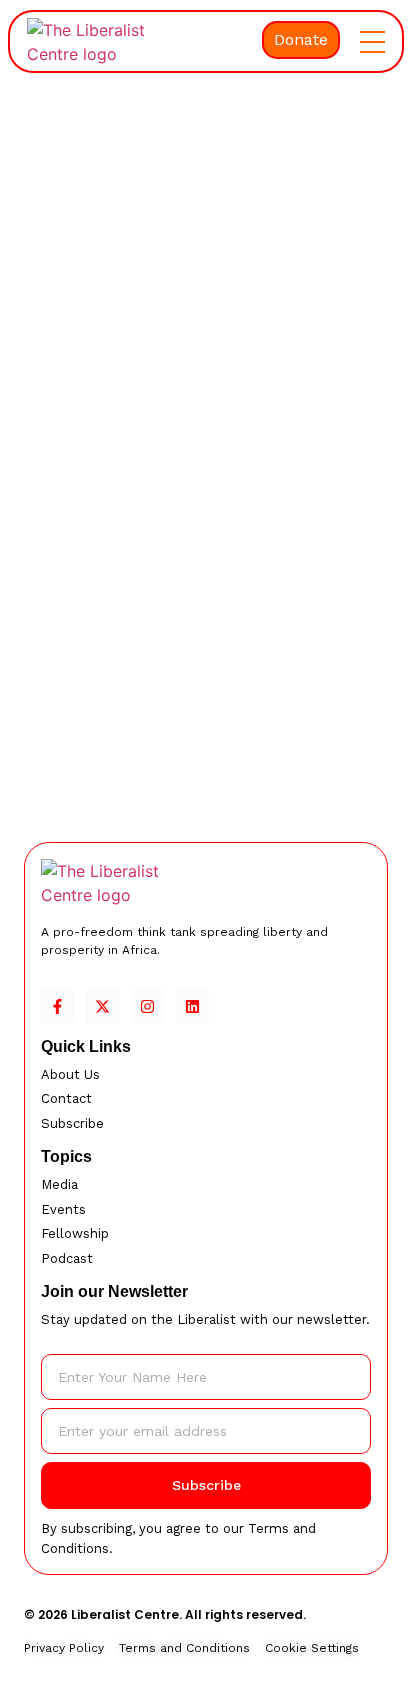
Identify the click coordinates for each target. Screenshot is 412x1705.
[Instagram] (147, 1006)
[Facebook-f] (57, 1006)
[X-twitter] (102, 1006)
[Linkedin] (192, 1006)
